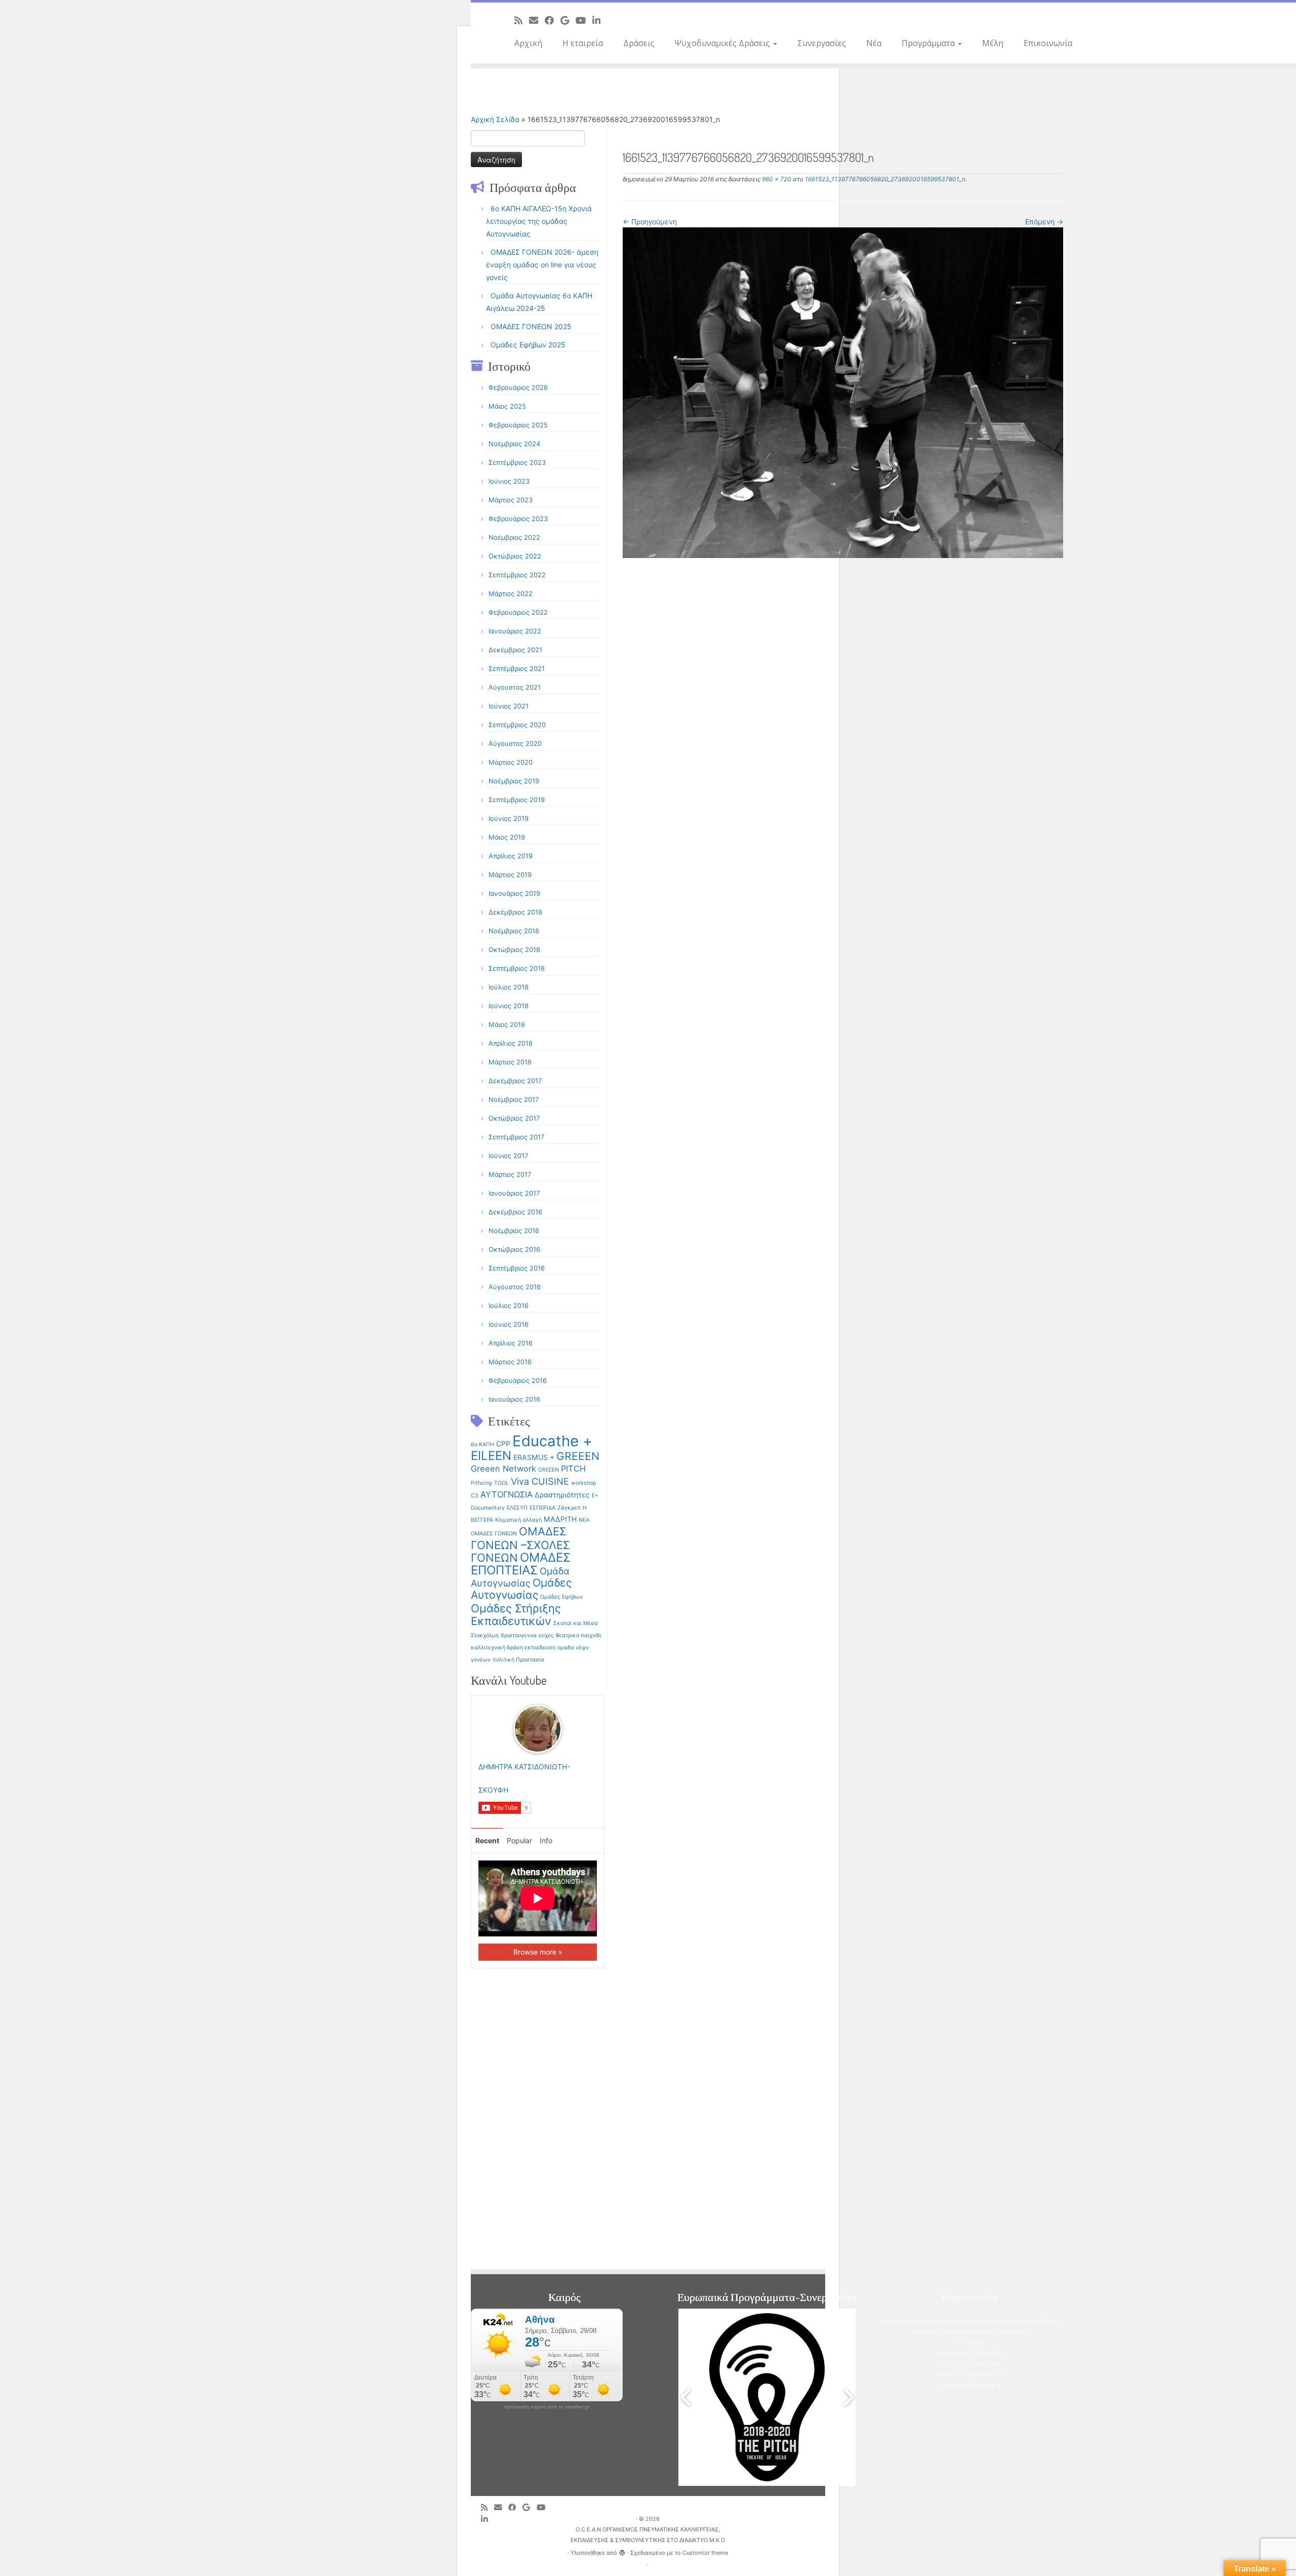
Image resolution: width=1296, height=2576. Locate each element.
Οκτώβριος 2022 (515, 556)
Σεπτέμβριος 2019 (517, 800)
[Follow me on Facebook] (553, 20)
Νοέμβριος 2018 (514, 931)
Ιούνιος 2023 (509, 481)
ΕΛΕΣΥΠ (517, 1508)
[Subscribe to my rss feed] (522, 20)
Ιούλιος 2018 (509, 987)
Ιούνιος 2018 (509, 1006)
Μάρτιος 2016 (510, 1362)
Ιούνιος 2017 (508, 1156)
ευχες (546, 1635)
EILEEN (491, 1456)
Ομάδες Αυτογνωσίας (521, 1589)
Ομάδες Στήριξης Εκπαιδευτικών (516, 1615)
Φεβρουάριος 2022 (518, 612)
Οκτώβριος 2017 (514, 1118)
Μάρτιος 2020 (511, 762)
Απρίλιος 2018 (511, 1043)
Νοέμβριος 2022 (514, 537)
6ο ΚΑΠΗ (482, 1444)
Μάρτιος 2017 (510, 1174)
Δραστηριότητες (562, 1495)
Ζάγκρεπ (569, 1508)
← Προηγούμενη (650, 222)
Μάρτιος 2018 (510, 1062)
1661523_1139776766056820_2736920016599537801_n (884, 179)
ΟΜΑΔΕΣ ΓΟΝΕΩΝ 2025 (531, 326)
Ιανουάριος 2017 (514, 1193)
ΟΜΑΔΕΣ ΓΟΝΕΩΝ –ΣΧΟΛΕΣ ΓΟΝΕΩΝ (520, 1544)
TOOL (501, 1483)
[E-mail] (537, 20)
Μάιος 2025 (507, 406)
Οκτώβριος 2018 (514, 949)
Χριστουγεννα (519, 1635)
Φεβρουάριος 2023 (518, 519)
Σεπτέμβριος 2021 (517, 668)
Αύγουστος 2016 (515, 1287)
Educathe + (552, 1441)
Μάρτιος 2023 (511, 500)
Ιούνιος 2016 (509, 1324)
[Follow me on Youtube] (584, 20)
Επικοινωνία (1048, 43)
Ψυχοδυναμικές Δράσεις (723, 43)
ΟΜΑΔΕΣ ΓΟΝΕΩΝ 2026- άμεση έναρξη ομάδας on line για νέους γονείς (542, 265)
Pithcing (481, 1483)
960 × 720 (776, 179)
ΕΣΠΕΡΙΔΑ (542, 1508)
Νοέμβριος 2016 (514, 1231)
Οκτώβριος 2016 (514, 1249)
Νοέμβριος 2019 (514, 781)
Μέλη (993, 43)
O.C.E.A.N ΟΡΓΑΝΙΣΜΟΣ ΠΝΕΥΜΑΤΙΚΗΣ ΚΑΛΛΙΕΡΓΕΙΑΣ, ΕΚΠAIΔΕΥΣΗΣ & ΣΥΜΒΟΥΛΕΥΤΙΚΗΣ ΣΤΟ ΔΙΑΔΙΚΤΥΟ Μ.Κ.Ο (648, 2535)
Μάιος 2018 (507, 1024)
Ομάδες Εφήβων (561, 1597)
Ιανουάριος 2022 (515, 631)
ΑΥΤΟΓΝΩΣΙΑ (507, 1494)
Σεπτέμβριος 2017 (516, 1137)
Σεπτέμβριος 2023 (517, 462)
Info (546, 1840)
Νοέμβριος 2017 (514, 1099)
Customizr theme (705, 2553)
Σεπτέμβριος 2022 (517, 575)
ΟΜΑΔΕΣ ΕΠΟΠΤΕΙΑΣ (521, 1564)
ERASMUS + (534, 1457)
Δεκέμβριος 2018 (515, 912)
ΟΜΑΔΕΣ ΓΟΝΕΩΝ (494, 1534)
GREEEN (578, 1456)
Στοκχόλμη (485, 1635)
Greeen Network (503, 1469)
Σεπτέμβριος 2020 (517, 725)
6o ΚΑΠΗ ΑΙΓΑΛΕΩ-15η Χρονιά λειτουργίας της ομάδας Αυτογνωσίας (539, 221)
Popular (519, 1840)
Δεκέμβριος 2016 (515, 1212)
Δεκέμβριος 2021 (515, 650)
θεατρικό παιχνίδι (579, 1635)
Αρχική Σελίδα (496, 119)
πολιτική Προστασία (518, 1660)
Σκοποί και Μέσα (576, 1623)
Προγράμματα (929, 43)
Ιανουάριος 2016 (514, 1399)
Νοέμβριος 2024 (514, 444)
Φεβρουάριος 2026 (518, 387)
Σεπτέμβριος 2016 (517, 1268)
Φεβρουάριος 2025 (518, 425)
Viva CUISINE (540, 1481)
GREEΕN (549, 1470)
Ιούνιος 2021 (509, 706)
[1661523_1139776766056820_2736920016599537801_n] (843, 392)
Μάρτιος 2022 (511, 593)
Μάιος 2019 (507, 837)
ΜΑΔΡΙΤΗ (560, 1519)
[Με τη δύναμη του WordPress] (622, 2551)
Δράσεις (639, 43)
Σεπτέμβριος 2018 (517, 968)
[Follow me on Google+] (568, 20)
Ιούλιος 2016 (509, 1305)
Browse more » (538, 1952)
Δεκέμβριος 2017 (515, 1081)
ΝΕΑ (584, 1520)
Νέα (874, 43)
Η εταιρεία (583, 43)
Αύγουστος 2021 (515, 687)
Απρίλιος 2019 (511, 856)
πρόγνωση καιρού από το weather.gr (547, 2407)
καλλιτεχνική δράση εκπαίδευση (513, 1648)
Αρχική (528, 43)
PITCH (573, 1469)
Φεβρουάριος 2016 (518, 1380)
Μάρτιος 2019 (510, 875)
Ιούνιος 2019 (509, 818)
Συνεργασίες (822, 43)
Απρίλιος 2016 (511, 1343)
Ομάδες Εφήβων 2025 (528, 345)
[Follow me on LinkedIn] (600, 20)
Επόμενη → (1044, 222)
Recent (487, 1840)
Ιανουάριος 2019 (514, 893)
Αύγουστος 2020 (515, 743)
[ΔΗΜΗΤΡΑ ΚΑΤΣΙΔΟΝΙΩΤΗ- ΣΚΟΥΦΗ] (538, 1728)
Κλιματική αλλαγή (518, 1520)
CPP (503, 1443)
